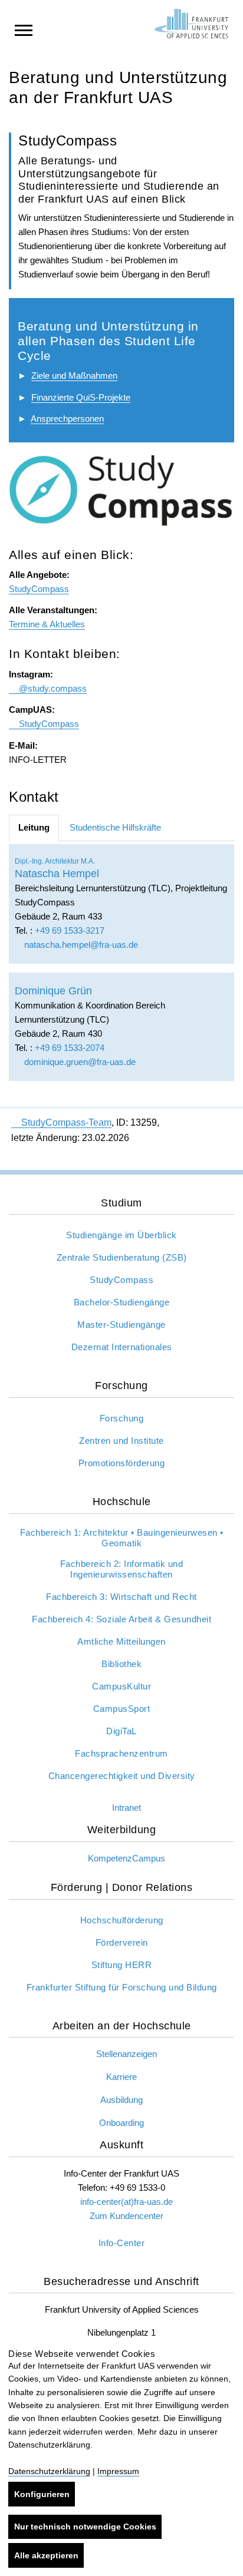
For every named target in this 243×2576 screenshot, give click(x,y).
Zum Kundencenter (127, 2216)
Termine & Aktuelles (47, 624)
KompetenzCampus (127, 1858)
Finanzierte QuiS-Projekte (81, 397)
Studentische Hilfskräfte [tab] (115, 827)
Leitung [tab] (34, 827)
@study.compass (53, 688)
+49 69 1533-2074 (70, 1048)
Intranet (127, 1808)
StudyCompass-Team (66, 1122)
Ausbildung (121, 2100)
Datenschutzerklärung (49, 2471)
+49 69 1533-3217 (70, 930)
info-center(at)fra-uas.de (127, 2202)
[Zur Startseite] (191, 24)
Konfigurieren (42, 2494)
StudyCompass (39, 589)
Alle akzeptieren (46, 2555)
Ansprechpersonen (67, 419)
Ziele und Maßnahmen (74, 376)
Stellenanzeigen (127, 2054)
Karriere (121, 2077)
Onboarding (121, 2123)
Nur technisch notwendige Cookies (85, 2527)
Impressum (118, 2471)
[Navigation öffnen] (24, 29)
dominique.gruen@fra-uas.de (79, 1062)
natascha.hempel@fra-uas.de (80, 945)
